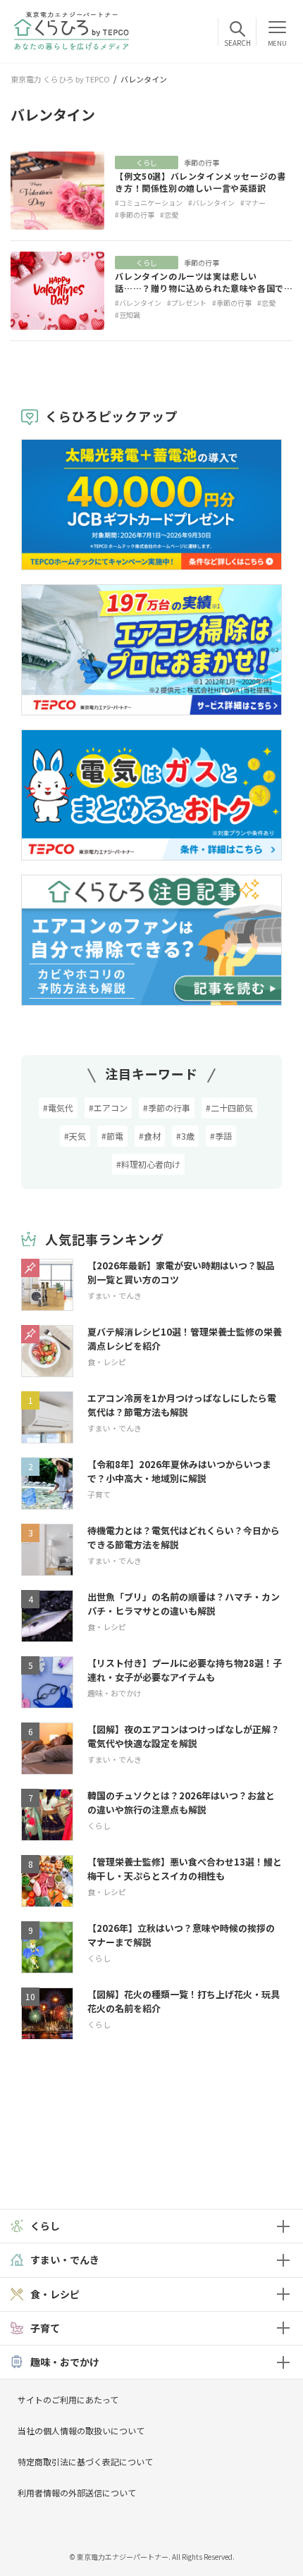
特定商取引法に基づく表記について (85, 2461)
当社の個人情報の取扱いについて (81, 2430)
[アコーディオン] (283, 2226)
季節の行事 (202, 162)
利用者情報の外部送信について (77, 2492)
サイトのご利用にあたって (68, 2399)
